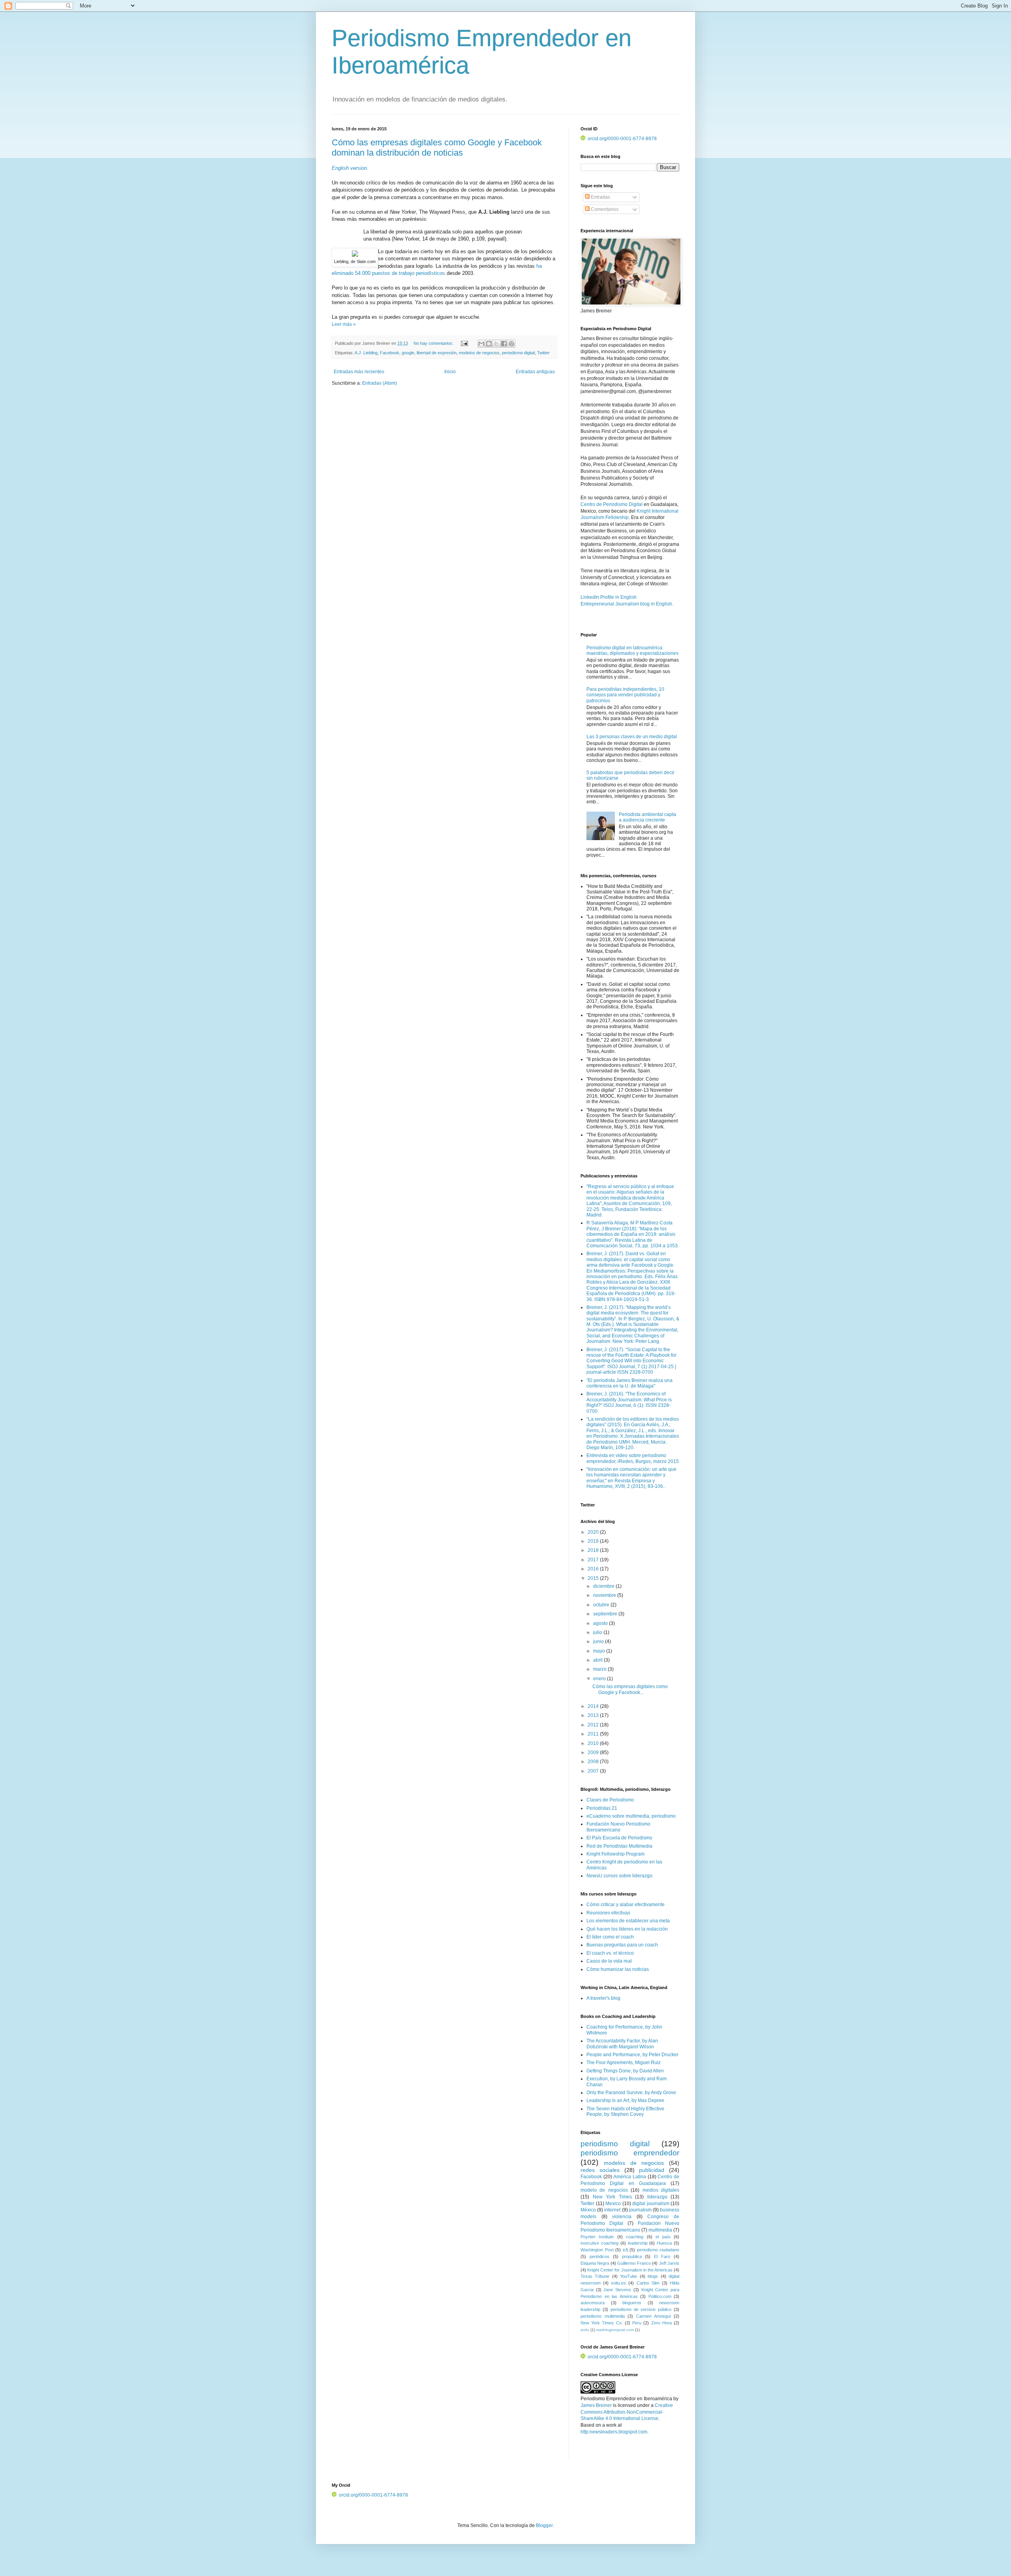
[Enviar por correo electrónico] (481, 344)
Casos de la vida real (609, 1961)
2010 (594, 1743)
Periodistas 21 (602, 1808)
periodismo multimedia (603, 2316)
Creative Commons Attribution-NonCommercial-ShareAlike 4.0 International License (627, 2412)
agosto (601, 1623)
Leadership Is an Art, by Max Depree (625, 2100)
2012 (594, 1725)
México (588, 2210)
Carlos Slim (648, 2283)
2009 (594, 1752)
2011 (594, 1734)
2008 (594, 1762)
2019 (594, 1541)
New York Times (612, 2197)
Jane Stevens (617, 2290)
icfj (625, 2250)
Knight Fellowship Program (615, 1854)
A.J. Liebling (366, 353)
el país (663, 2237)
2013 (594, 1715)
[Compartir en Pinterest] (511, 344)
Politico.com (660, 2296)
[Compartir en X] (496, 344)
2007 (594, 1771)
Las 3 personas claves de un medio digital (632, 737)
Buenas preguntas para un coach (622, 1945)
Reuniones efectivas (608, 1913)
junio (599, 1641)
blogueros (632, 2303)
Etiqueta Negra (595, 2263)
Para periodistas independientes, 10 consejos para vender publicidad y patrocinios (625, 695)
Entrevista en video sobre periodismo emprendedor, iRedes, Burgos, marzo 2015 (633, 1458)
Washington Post (597, 2250)
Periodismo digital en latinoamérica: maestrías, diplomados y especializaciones (632, 651)
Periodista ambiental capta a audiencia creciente (647, 817)
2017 (594, 1560)
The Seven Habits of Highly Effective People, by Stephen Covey (625, 2112)
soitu (585, 2330)
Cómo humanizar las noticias (618, 1969)
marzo (600, 1669)
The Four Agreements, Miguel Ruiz (624, 2063)
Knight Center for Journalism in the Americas (630, 2270)
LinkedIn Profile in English (609, 597)
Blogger (544, 2525)
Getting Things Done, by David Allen (625, 2071)
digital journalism (651, 2204)
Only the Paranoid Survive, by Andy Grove (631, 2093)
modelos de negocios (479, 353)
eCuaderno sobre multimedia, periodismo (631, 1816)
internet (612, 2210)
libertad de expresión (437, 353)
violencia (622, 2217)
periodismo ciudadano (658, 2250)
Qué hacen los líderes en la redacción (627, 1929)
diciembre (604, 1586)
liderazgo (657, 2197)
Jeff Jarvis (669, 2263)
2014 (594, 1706)
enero (600, 1679)
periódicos (599, 2256)
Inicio (450, 372)
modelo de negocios (604, 2190)
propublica (632, 2256)
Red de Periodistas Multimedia (619, 1846)
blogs (653, 2276)
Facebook (390, 353)
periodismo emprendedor (630, 2153)
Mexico (613, 2204)
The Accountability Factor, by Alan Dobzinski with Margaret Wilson (622, 2044)
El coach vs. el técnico (610, 1953)
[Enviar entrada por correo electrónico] (464, 343)
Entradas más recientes (359, 372)
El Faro (662, 2256)
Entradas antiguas (535, 372)
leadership (638, 2243)
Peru (637, 2323)
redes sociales (600, 2170)
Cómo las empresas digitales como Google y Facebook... (630, 1689)
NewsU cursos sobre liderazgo (619, 1876)
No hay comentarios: (434, 343)
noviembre (605, 1595)
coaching (635, 2237)
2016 (594, 1569)
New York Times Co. (602, 2323)
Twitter (543, 353)
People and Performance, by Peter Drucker (632, 2055)
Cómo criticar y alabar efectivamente (626, 1905)
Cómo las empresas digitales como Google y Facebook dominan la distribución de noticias (437, 148)
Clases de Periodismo (610, 1800)
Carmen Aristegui (654, 2316)
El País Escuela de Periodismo (619, 1838)
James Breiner (596, 2405)
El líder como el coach (610, 1937)
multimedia (660, 2230)
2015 (594, 1578)
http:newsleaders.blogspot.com (614, 2432)
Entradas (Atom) (380, 383)
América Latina (630, 2177)
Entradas (600, 197)
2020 (594, 1532)
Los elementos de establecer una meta (628, 1921)
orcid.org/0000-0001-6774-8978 (622, 139)
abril (599, 1660)
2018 (594, 1550)
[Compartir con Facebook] (504, 344)
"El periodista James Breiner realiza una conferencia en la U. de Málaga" (630, 1383)
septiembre (606, 1614)
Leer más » (344, 324)
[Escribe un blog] (489, 344)
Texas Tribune (595, 2276)
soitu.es (618, 2283)
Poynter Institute (597, 2237)
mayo (600, 1651)
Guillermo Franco (634, 2263)
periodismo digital (518, 353)
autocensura (593, 2303)
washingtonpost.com (615, 2330)
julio (598, 1632)
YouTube (629, 2276)
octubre (602, 1605)
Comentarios (604, 209)
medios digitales (661, 2190)
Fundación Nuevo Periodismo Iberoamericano (618, 1827)
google (408, 353)
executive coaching (599, 2243)
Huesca (664, 2243)
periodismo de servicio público (641, 2309)
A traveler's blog (603, 1998)
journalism (640, 2210)
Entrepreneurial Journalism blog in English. (627, 604)
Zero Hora (661, 2323)
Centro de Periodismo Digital (612, 504)
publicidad (652, 2170)
